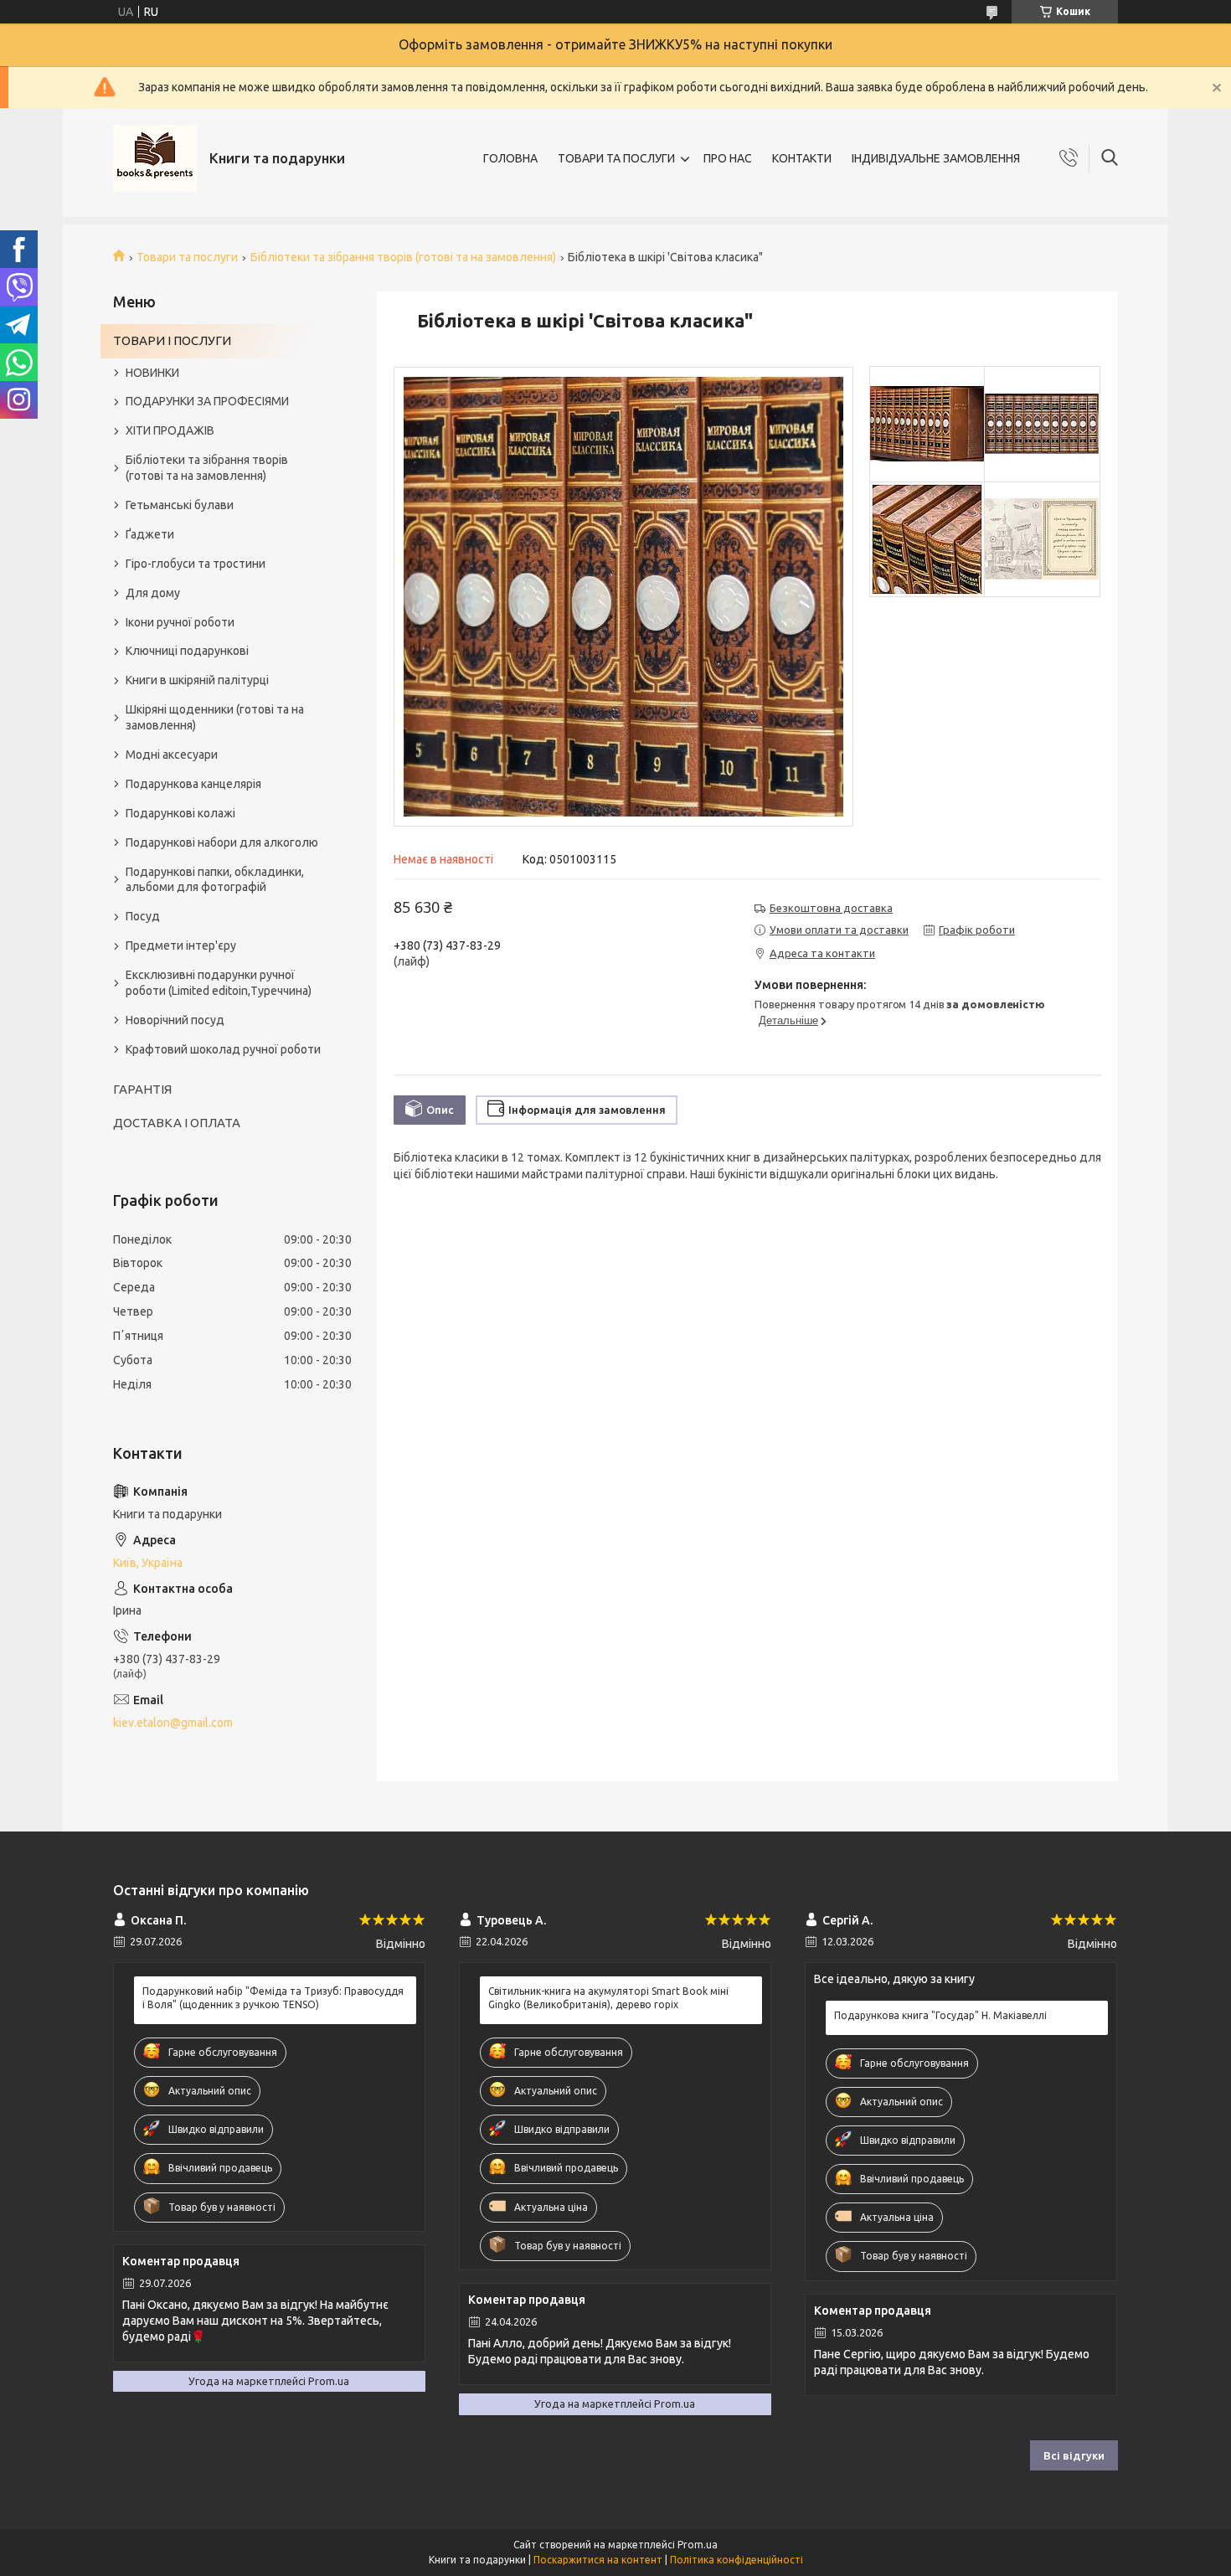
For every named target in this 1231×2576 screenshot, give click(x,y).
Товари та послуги (187, 257)
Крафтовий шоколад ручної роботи (223, 1049)
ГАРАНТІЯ (142, 1089)
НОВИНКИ (152, 373)
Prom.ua (698, 2545)
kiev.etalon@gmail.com (173, 1723)
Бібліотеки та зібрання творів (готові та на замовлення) (403, 257)
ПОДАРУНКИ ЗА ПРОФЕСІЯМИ (207, 401)
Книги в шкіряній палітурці (197, 680)
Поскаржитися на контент (598, 2560)
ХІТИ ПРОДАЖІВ (170, 430)
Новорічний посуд (175, 1020)
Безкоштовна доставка (831, 908)
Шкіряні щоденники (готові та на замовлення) (215, 717)
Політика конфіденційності (737, 2560)
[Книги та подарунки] (155, 158)
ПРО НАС (728, 158)
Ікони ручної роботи (180, 622)
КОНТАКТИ (802, 158)
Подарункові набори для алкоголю (222, 842)
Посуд (143, 916)
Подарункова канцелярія (193, 784)
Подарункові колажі (180, 813)
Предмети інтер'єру (181, 945)
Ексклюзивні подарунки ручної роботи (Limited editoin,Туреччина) (219, 983)
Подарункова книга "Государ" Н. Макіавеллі (940, 2015)
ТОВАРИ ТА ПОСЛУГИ (616, 158)
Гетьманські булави (180, 505)
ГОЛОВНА (510, 158)
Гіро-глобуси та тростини (196, 564)
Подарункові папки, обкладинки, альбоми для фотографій (215, 880)
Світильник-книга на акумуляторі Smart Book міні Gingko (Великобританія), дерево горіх (608, 1998)
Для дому (153, 593)
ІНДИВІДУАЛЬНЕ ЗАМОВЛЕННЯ (936, 158)
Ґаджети (150, 534)
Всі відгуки (1074, 2455)
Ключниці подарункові (187, 651)
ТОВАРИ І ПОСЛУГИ (172, 340)
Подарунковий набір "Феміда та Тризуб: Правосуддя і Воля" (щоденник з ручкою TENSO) (273, 1998)
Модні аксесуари (172, 755)
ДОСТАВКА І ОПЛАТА (177, 1123)
